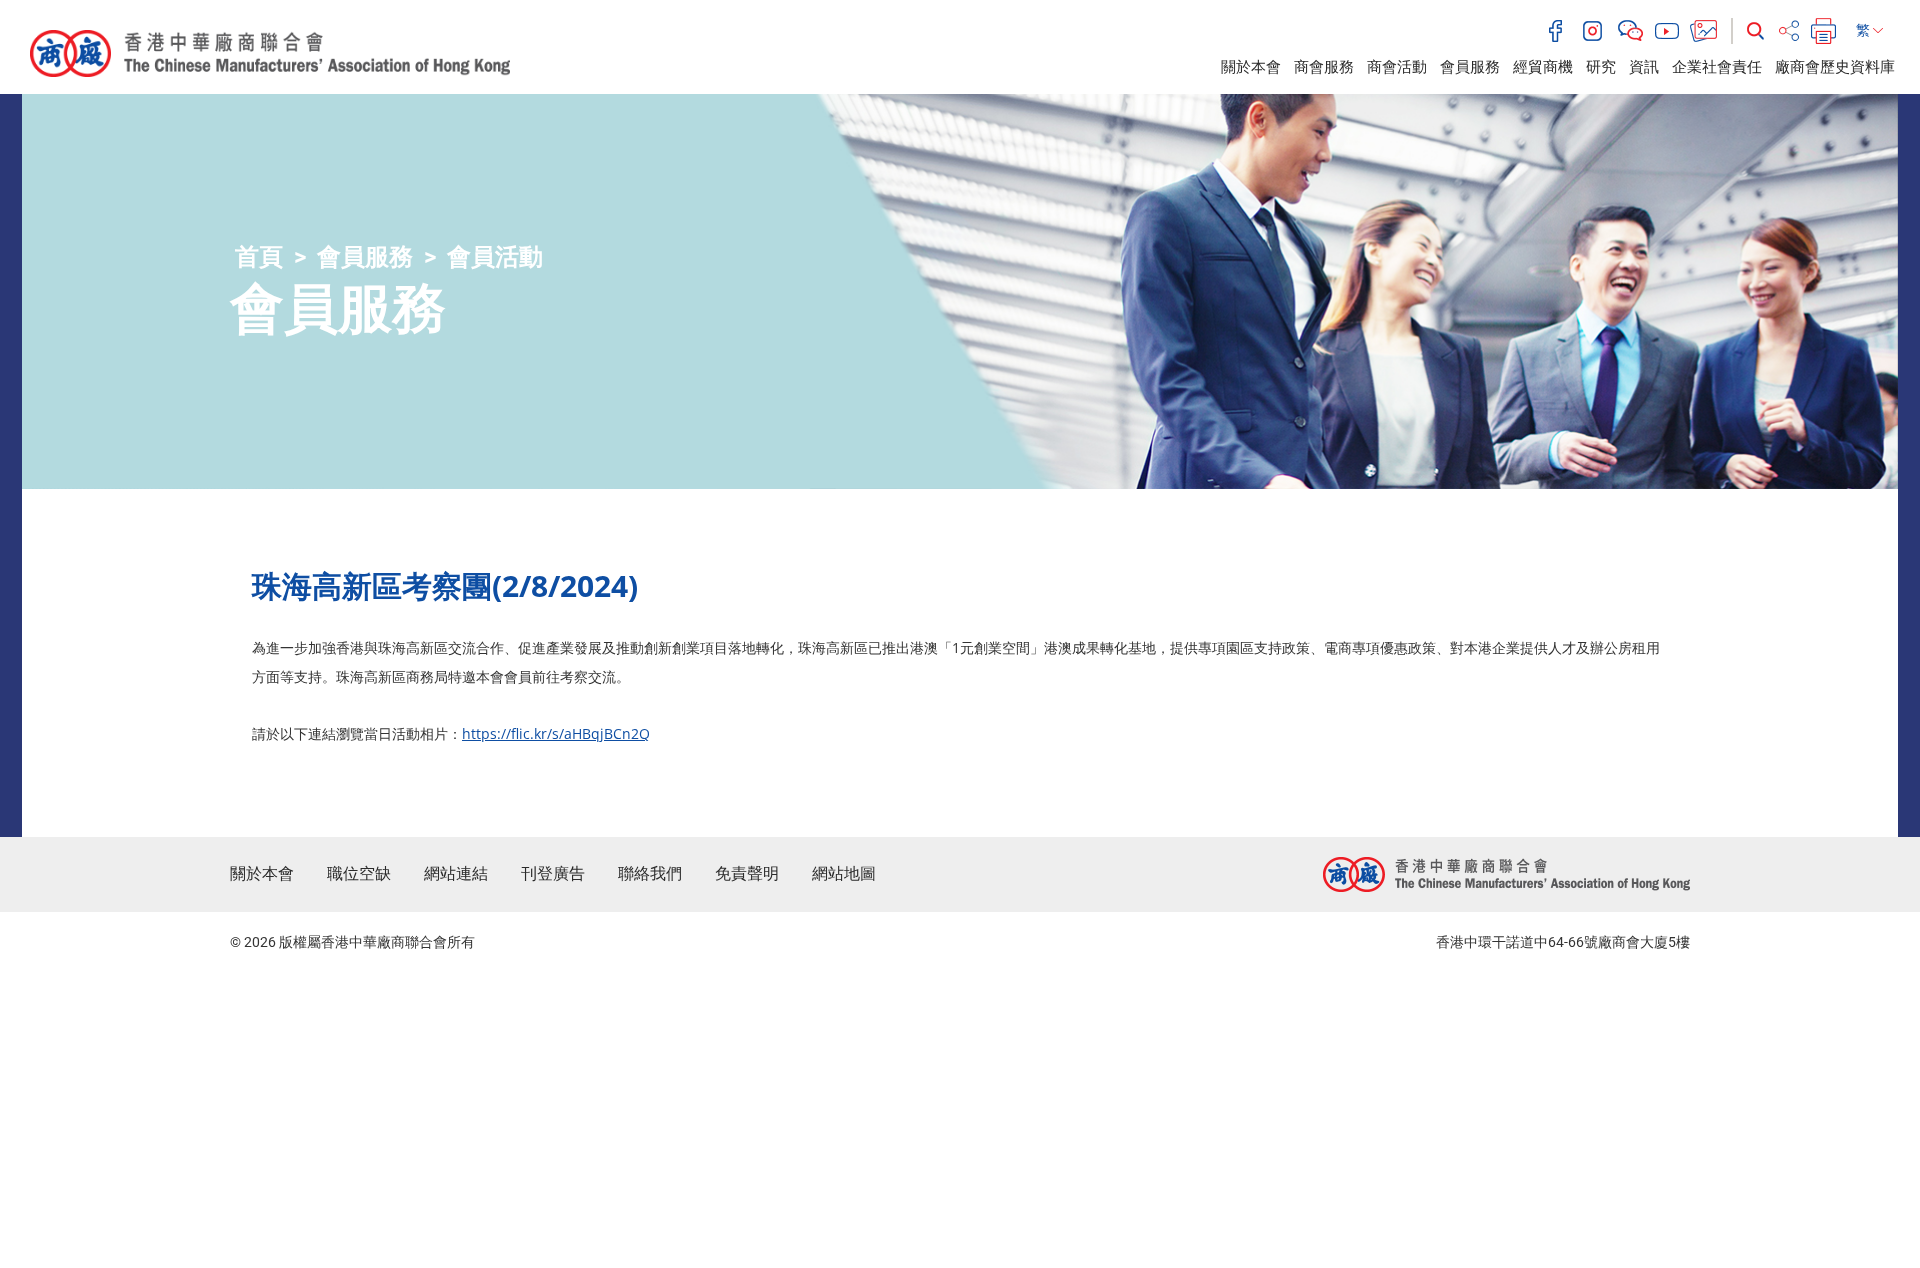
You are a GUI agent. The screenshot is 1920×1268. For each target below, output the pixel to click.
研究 (1601, 67)
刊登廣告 (553, 873)
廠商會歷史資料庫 (1835, 67)
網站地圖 (844, 873)
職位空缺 (359, 873)
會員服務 (1470, 67)
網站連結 (456, 873)
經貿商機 (1543, 67)
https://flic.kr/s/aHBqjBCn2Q (556, 733)
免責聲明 (747, 873)
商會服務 (1324, 67)
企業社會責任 (1717, 67)
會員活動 (495, 257)
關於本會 (1251, 67)
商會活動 (1397, 67)
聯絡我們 (650, 873)
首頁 (259, 257)
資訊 (1644, 67)
